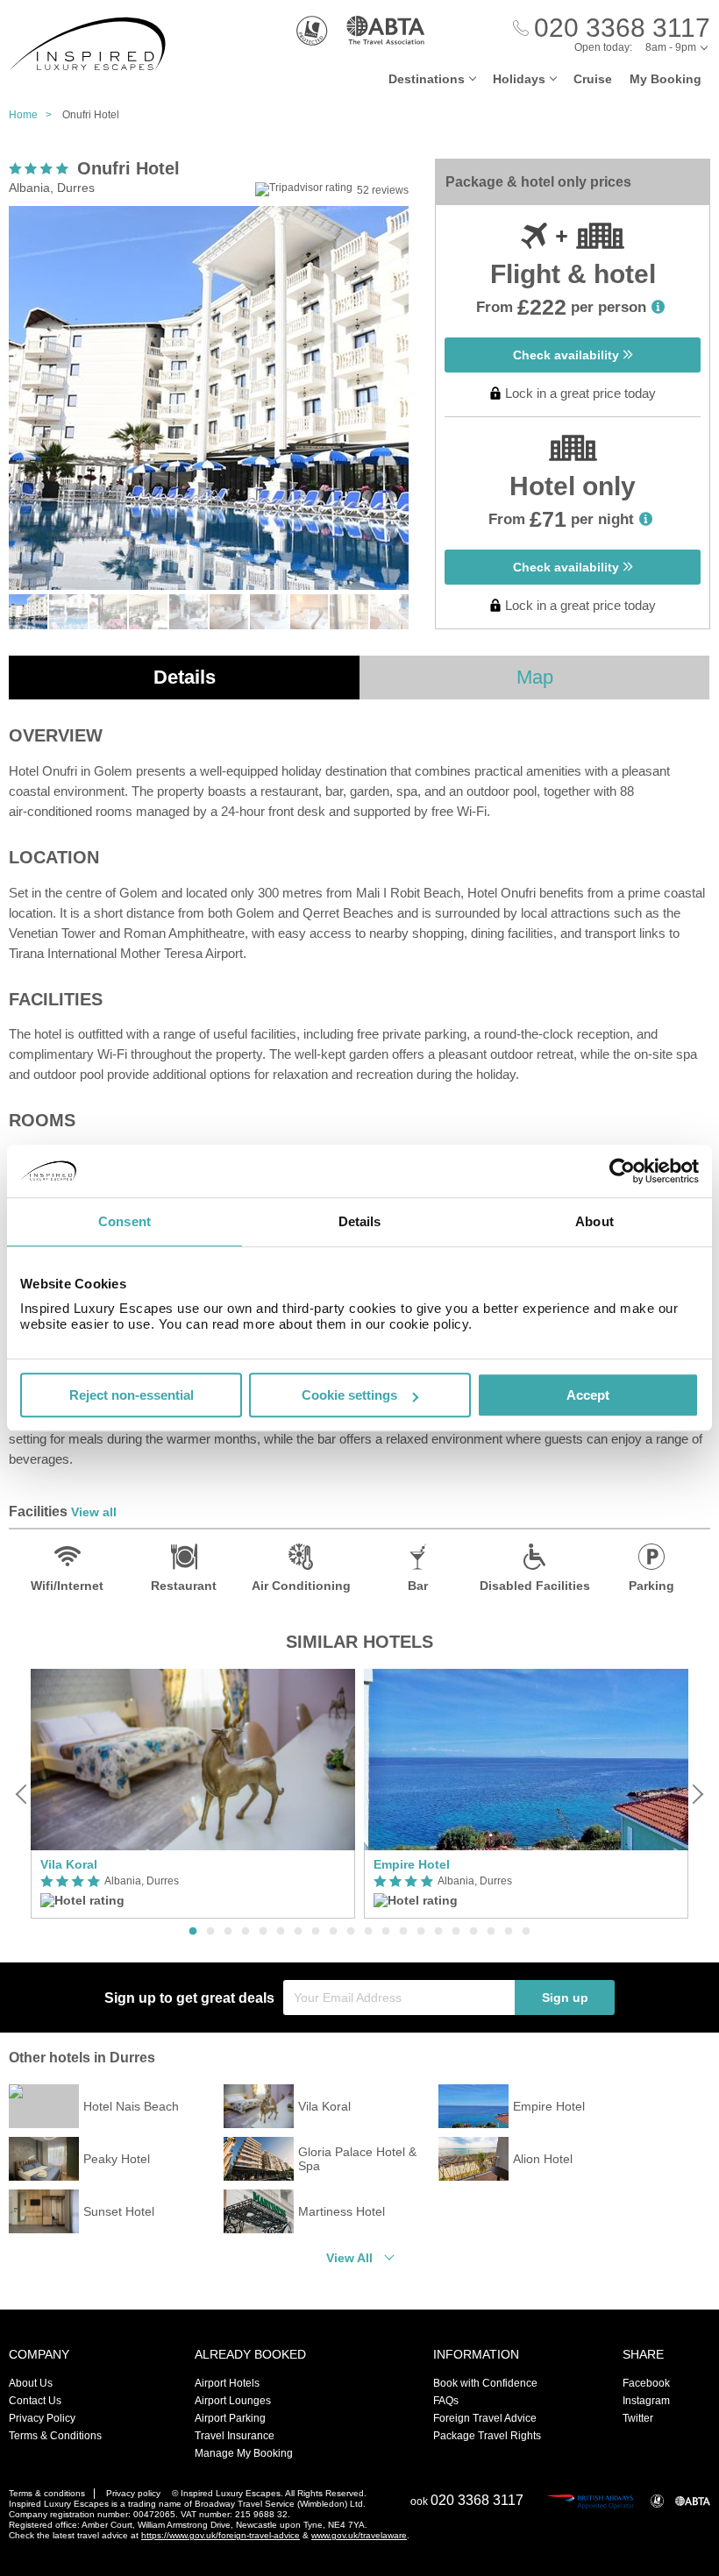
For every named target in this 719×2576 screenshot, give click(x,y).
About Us (31, 2383)
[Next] (696, 1794)
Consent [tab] (125, 1221)
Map (535, 677)
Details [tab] (360, 1221)
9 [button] (333, 1932)
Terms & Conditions (55, 2436)
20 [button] (526, 1932)
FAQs (446, 2401)
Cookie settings (349, 1395)
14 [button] (421, 1932)
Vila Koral (69, 1864)
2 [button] (210, 1932)
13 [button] (403, 1932)
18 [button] (491, 1932)
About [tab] (594, 1221)
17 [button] (473, 1932)
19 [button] (509, 1932)
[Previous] (23, 1794)
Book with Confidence (485, 2383)
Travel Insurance (235, 2436)
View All (349, 2258)
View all (94, 1512)
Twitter (638, 2418)
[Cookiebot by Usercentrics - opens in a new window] (622, 1171)
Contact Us (35, 2401)
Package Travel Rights (487, 2436)
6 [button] (281, 1932)
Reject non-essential (132, 1395)
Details (185, 677)
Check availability (568, 355)
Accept (588, 1395)
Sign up (565, 1998)
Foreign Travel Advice (485, 2418)
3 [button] (228, 1932)
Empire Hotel (412, 1864)
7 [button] (298, 1932)
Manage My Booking (244, 2453)
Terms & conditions (47, 2493)
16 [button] (456, 1932)
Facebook (646, 2383)
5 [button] (263, 1932)
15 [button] (438, 1932)
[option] (193, 1794)
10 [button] (351, 1932)
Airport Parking (230, 2418)
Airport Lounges (233, 2401)
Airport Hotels (227, 2383)
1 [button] (193, 1932)
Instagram (646, 2401)
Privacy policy (133, 2493)
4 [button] (246, 1932)
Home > (34, 115)
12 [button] (386, 1932)
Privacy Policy (42, 2418)
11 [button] (368, 1932)
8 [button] (316, 1932)
